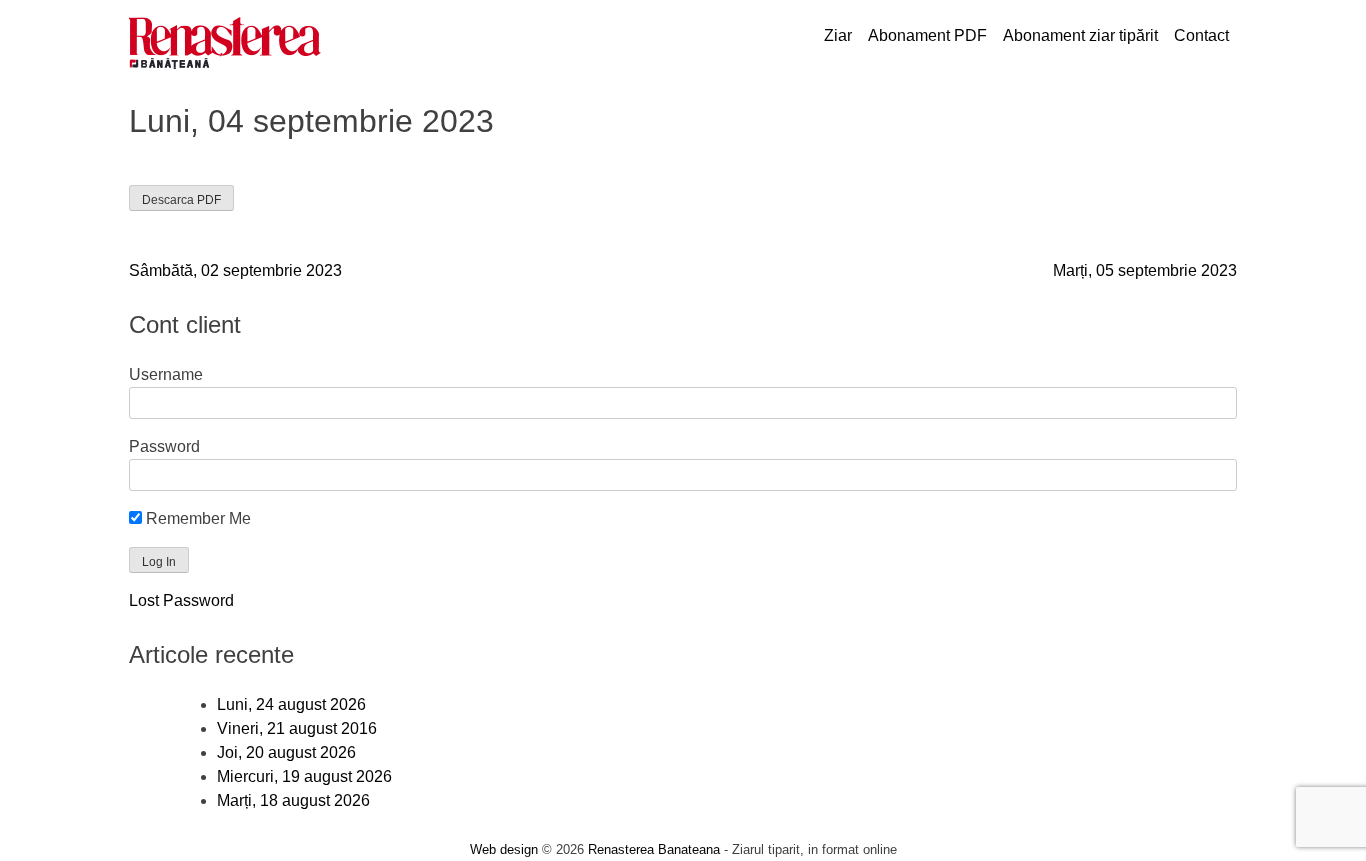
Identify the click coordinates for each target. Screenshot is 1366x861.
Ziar (838, 35)
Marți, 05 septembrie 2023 (1145, 270)
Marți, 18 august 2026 (293, 800)
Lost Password (181, 600)
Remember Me (196, 518)
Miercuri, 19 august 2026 (304, 776)
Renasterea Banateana (654, 849)
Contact (1201, 35)
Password (164, 446)
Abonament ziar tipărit (1080, 35)
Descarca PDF (181, 200)
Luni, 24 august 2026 (291, 704)
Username (166, 374)
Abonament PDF (927, 35)
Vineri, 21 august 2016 (297, 728)
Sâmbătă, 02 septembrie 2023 (235, 270)
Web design (504, 849)
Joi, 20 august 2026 (286, 752)
